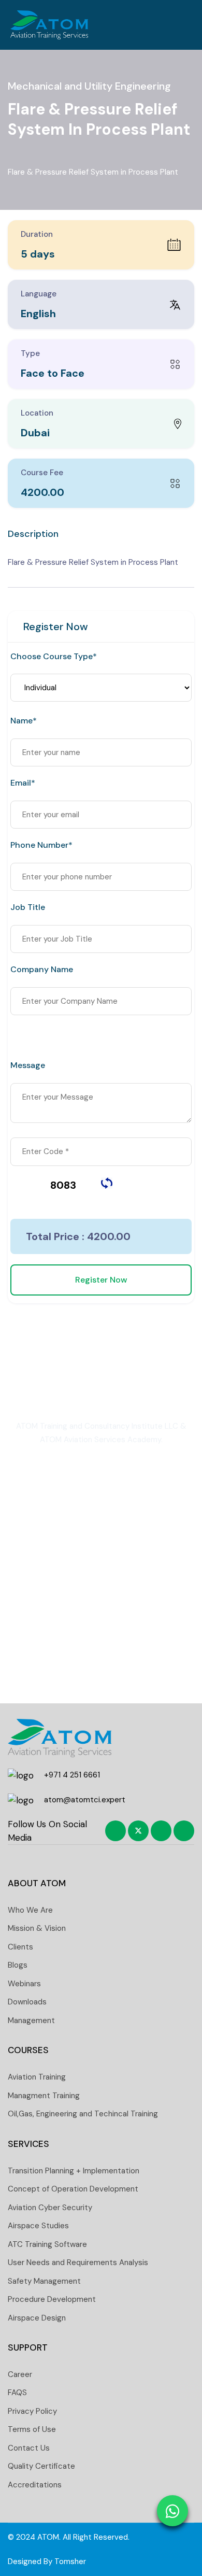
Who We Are (30, 1910)
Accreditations (35, 2485)
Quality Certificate (41, 2466)
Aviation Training (37, 2077)
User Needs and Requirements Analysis (78, 2262)
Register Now (101, 1280)
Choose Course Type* (54, 657)
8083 (63, 1185)
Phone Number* (41, 845)
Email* (23, 783)
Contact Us (29, 2448)
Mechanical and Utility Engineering (89, 86)
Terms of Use (32, 2429)
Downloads (27, 2002)
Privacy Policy (32, 2411)
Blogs (18, 1965)
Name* (24, 721)
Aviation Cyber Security (50, 2208)
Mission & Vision (37, 1928)
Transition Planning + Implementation (74, 2171)
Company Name (42, 970)
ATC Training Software (47, 2244)
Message (28, 1065)
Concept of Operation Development (73, 2189)
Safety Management (44, 2281)
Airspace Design (37, 2318)
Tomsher (70, 2561)
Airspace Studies (38, 2226)
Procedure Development (52, 2299)
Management (31, 2020)
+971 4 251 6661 (72, 1775)
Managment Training (44, 2096)
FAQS (17, 2393)
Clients (20, 1947)
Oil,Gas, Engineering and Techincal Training (83, 2114)
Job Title (28, 907)
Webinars (24, 1984)
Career (20, 2374)
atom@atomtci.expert (85, 1800)
